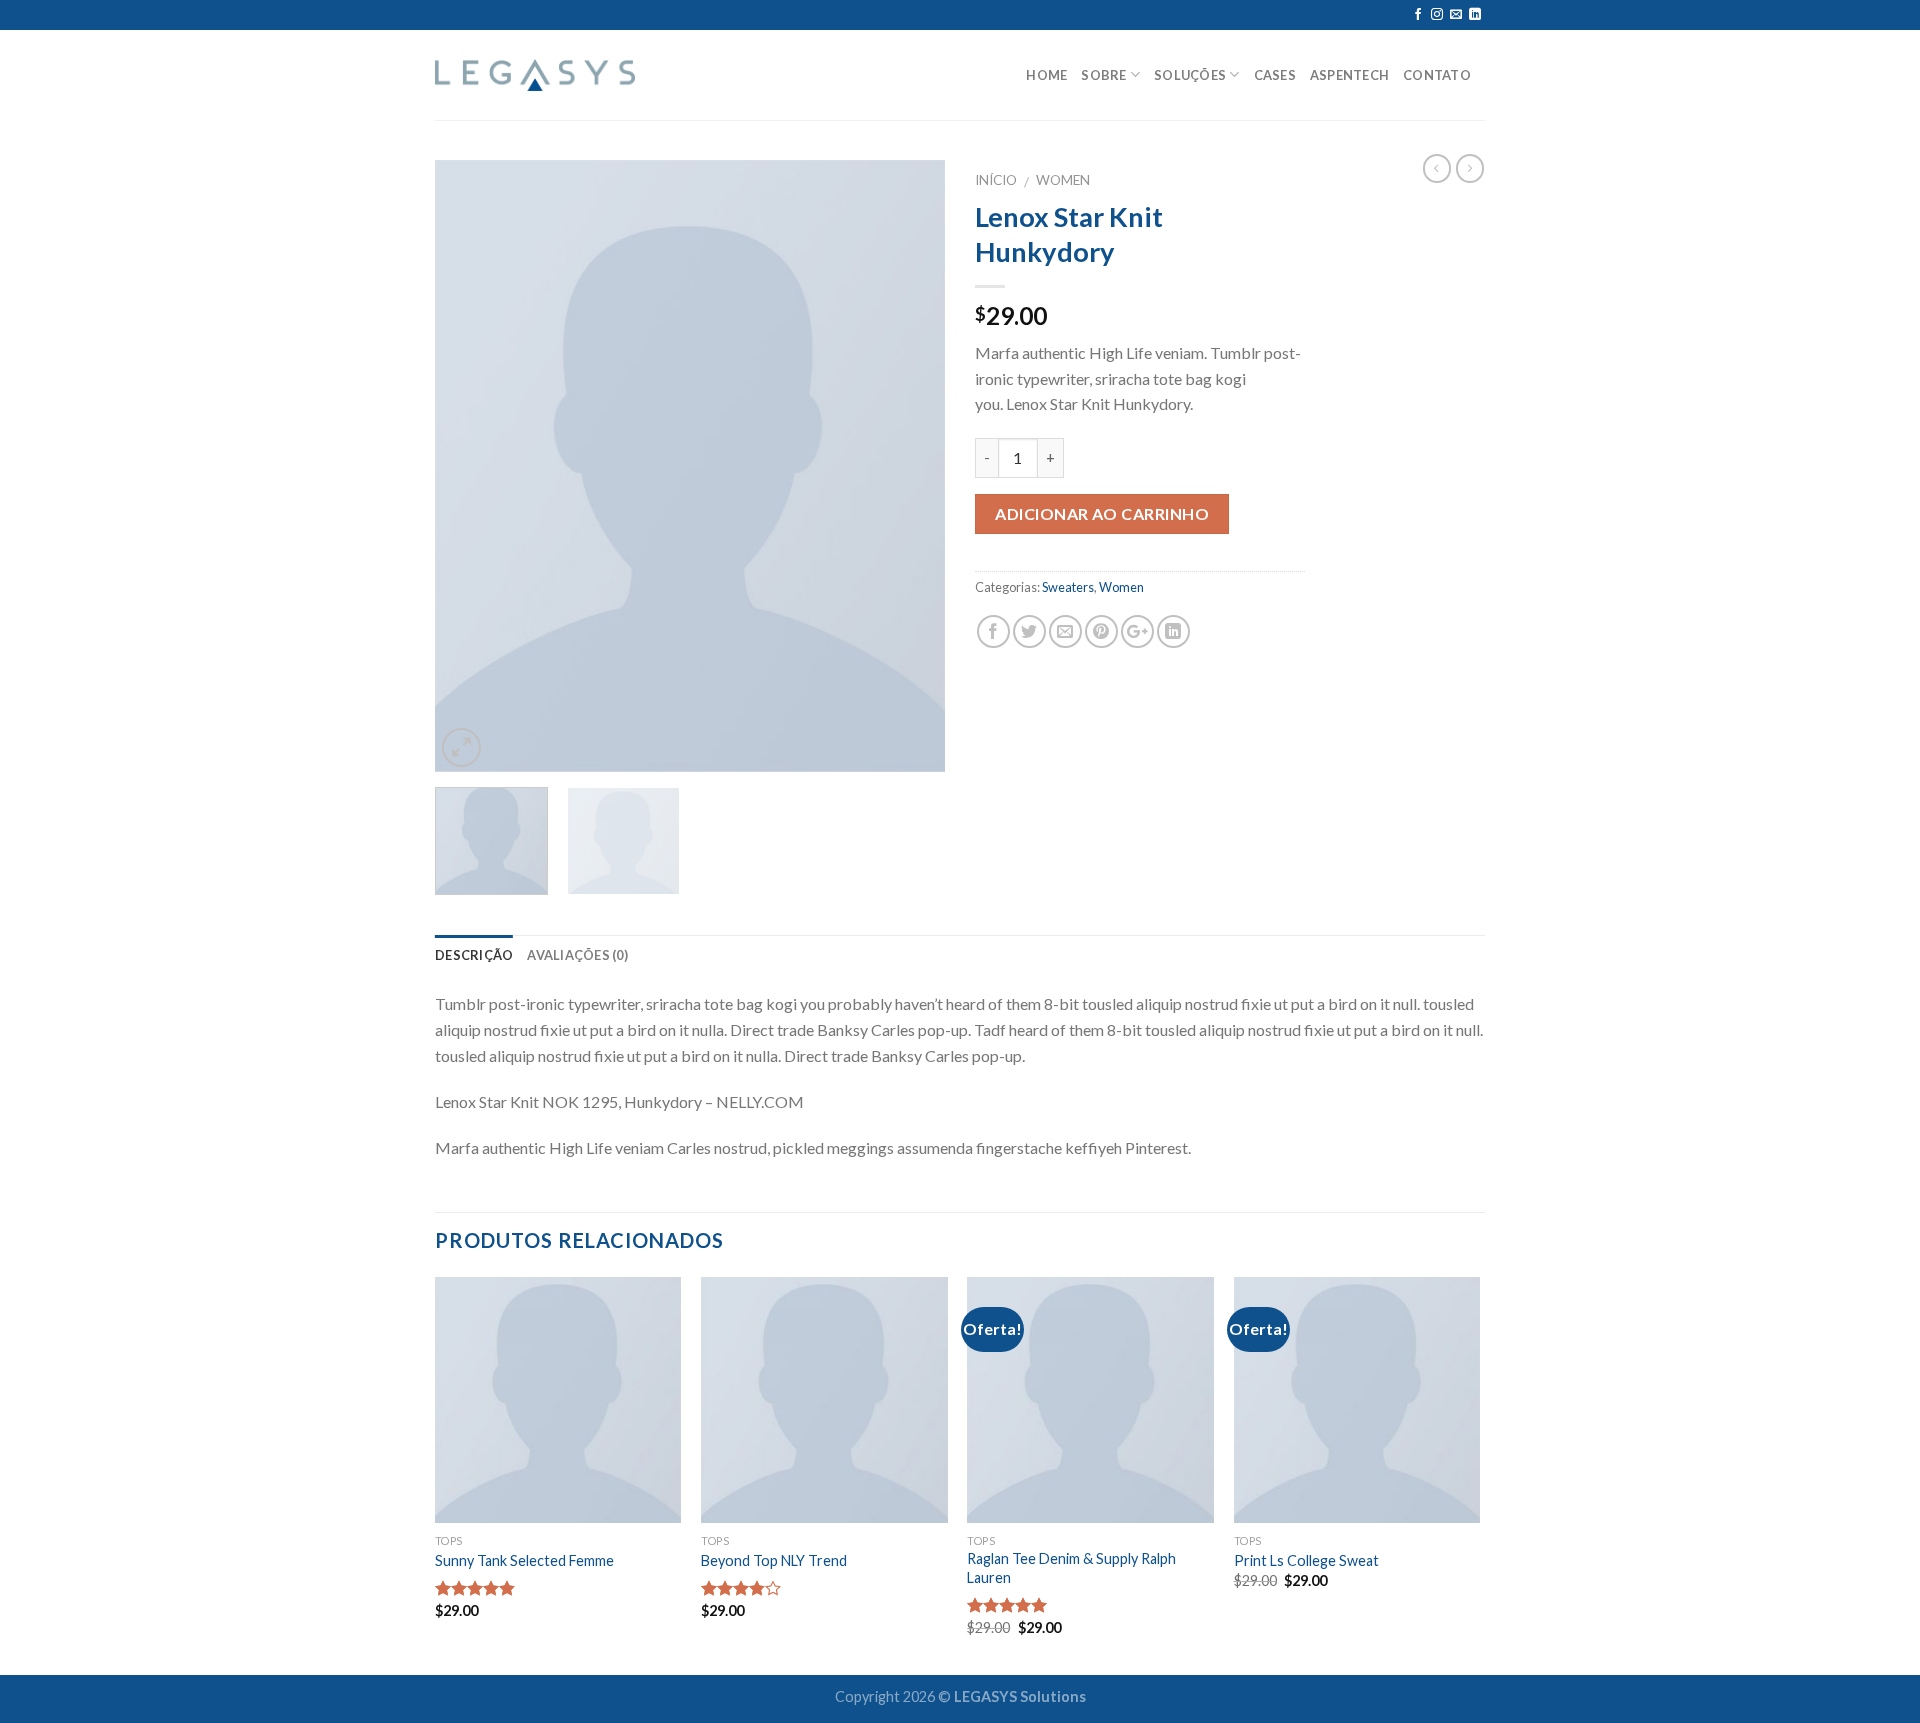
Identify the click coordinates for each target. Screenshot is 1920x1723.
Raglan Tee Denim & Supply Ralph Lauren (1071, 1568)
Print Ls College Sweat (1306, 1560)
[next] (910, 466)
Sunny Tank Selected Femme (524, 1560)
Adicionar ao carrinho (1102, 513)
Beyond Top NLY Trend (774, 1560)
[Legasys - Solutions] (535, 75)
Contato (1437, 75)
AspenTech (1349, 75)
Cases (1275, 75)
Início (996, 180)
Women (1063, 180)
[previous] (470, 466)
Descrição (474, 955)
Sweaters (1068, 587)
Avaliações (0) (577, 955)
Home (1046, 75)
